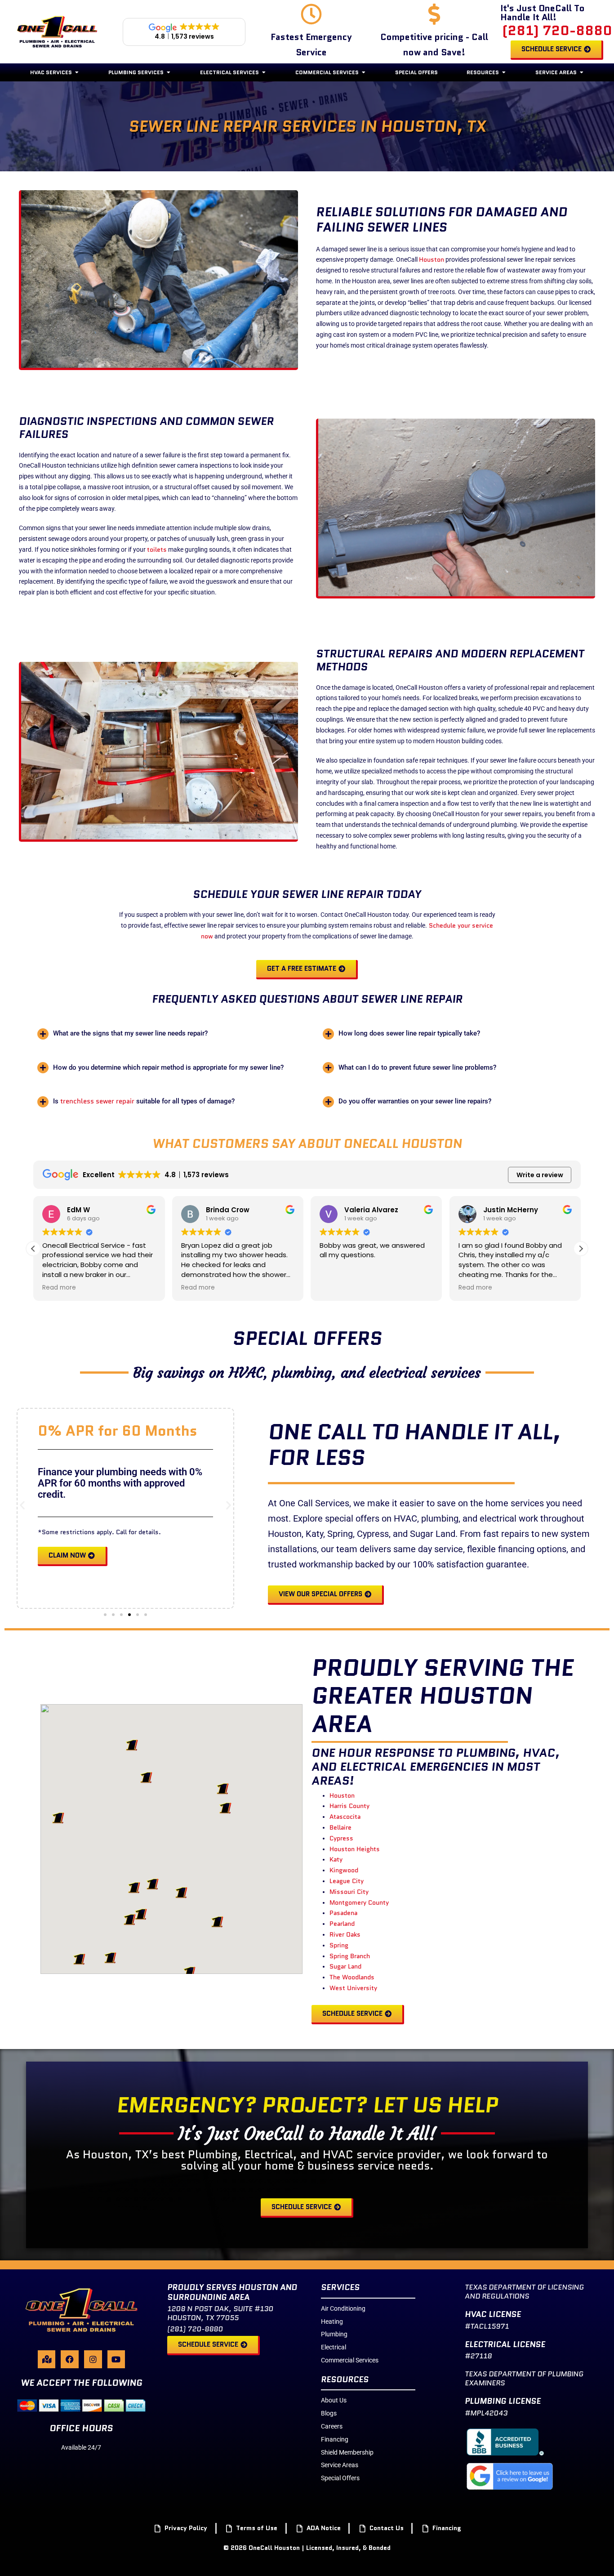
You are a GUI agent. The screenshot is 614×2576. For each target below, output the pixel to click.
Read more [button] (59, 1288)
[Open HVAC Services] (77, 72)
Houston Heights (355, 1849)
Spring (339, 1945)
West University (353, 1988)
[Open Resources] (504, 72)
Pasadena (343, 1913)
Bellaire (340, 1827)
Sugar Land (345, 1966)
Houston (432, 259)
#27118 (478, 2356)
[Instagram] (93, 2359)
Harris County (349, 1806)
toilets (157, 549)
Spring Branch (350, 1956)
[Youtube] (116, 2359)
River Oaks (345, 1934)
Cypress (341, 1838)
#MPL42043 (486, 2413)
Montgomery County (359, 1902)
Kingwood (344, 1870)
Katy (336, 1859)
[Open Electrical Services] (264, 72)
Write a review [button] (540, 1175)
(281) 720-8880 (557, 30)
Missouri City (349, 1892)
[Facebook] (70, 2359)
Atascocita (345, 1817)
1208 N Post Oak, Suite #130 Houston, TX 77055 (220, 2313)
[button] (164, 1034)
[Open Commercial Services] (364, 72)
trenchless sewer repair (97, 1101)
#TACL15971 (487, 2326)
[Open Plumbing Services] (169, 72)
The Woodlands (352, 1977)
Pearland (342, 1924)
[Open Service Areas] (582, 72)
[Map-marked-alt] (47, 2359)
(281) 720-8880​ (195, 2329)
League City (347, 1881)
